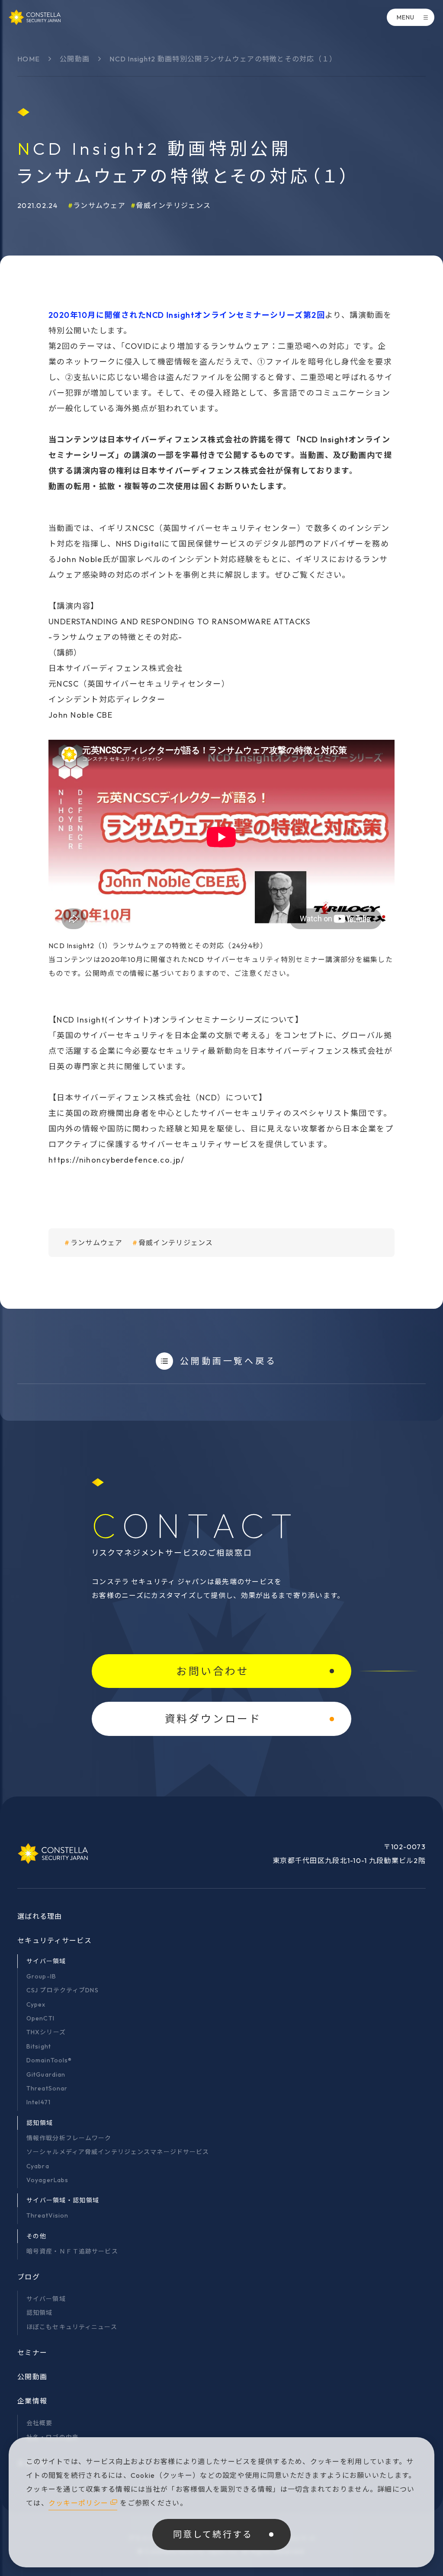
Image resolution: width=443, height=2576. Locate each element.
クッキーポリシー (78, 2503)
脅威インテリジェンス (173, 205)
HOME (29, 59)
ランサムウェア (99, 205)
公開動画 (75, 59)
